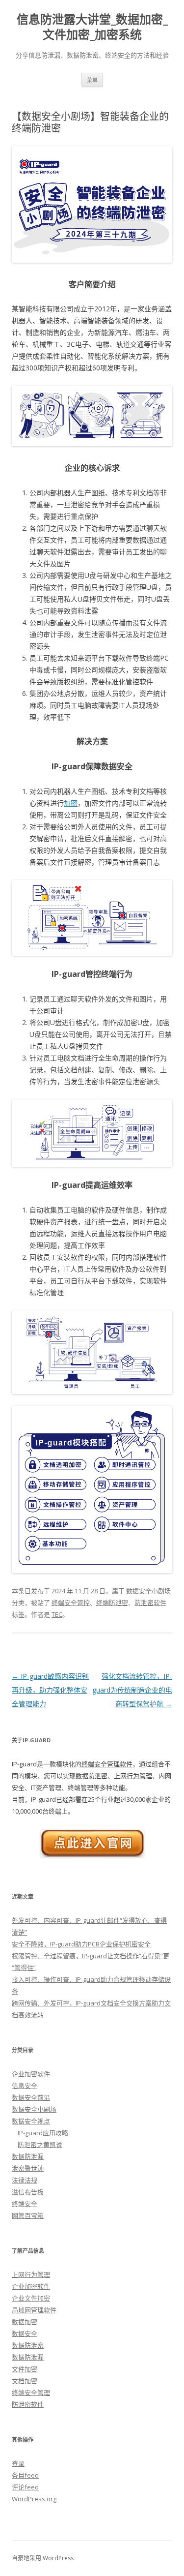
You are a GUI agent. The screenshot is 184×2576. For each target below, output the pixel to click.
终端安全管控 (71, 1603)
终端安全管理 (31, 2393)
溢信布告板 (28, 2192)
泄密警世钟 (28, 2168)
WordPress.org (34, 2499)
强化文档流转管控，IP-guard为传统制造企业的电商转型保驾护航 (132, 1690)
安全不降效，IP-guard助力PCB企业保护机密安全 (81, 1944)
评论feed (25, 2487)
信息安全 (25, 2086)
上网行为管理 (133, 1776)
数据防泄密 (92, 1776)
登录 (18, 2463)
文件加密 (25, 2369)
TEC (57, 1614)
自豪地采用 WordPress (43, 2558)
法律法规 (25, 2180)
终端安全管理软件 (107, 1764)
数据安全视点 (31, 2121)
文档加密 (25, 2381)
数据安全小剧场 (148, 1591)
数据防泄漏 (28, 2156)
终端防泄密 (112, 1603)
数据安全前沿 (31, 2097)
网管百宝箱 (28, 2215)
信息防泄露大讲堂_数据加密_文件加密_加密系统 (92, 27)
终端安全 (25, 2204)
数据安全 (25, 2334)
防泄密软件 (150, 1603)
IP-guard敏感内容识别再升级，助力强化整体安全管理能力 (50, 1690)
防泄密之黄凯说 (40, 2145)
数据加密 (25, 2322)
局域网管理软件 (34, 2310)
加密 (71, 803)
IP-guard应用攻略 (43, 2133)
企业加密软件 (31, 2074)
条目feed (25, 2475)
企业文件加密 (31, 2298)
